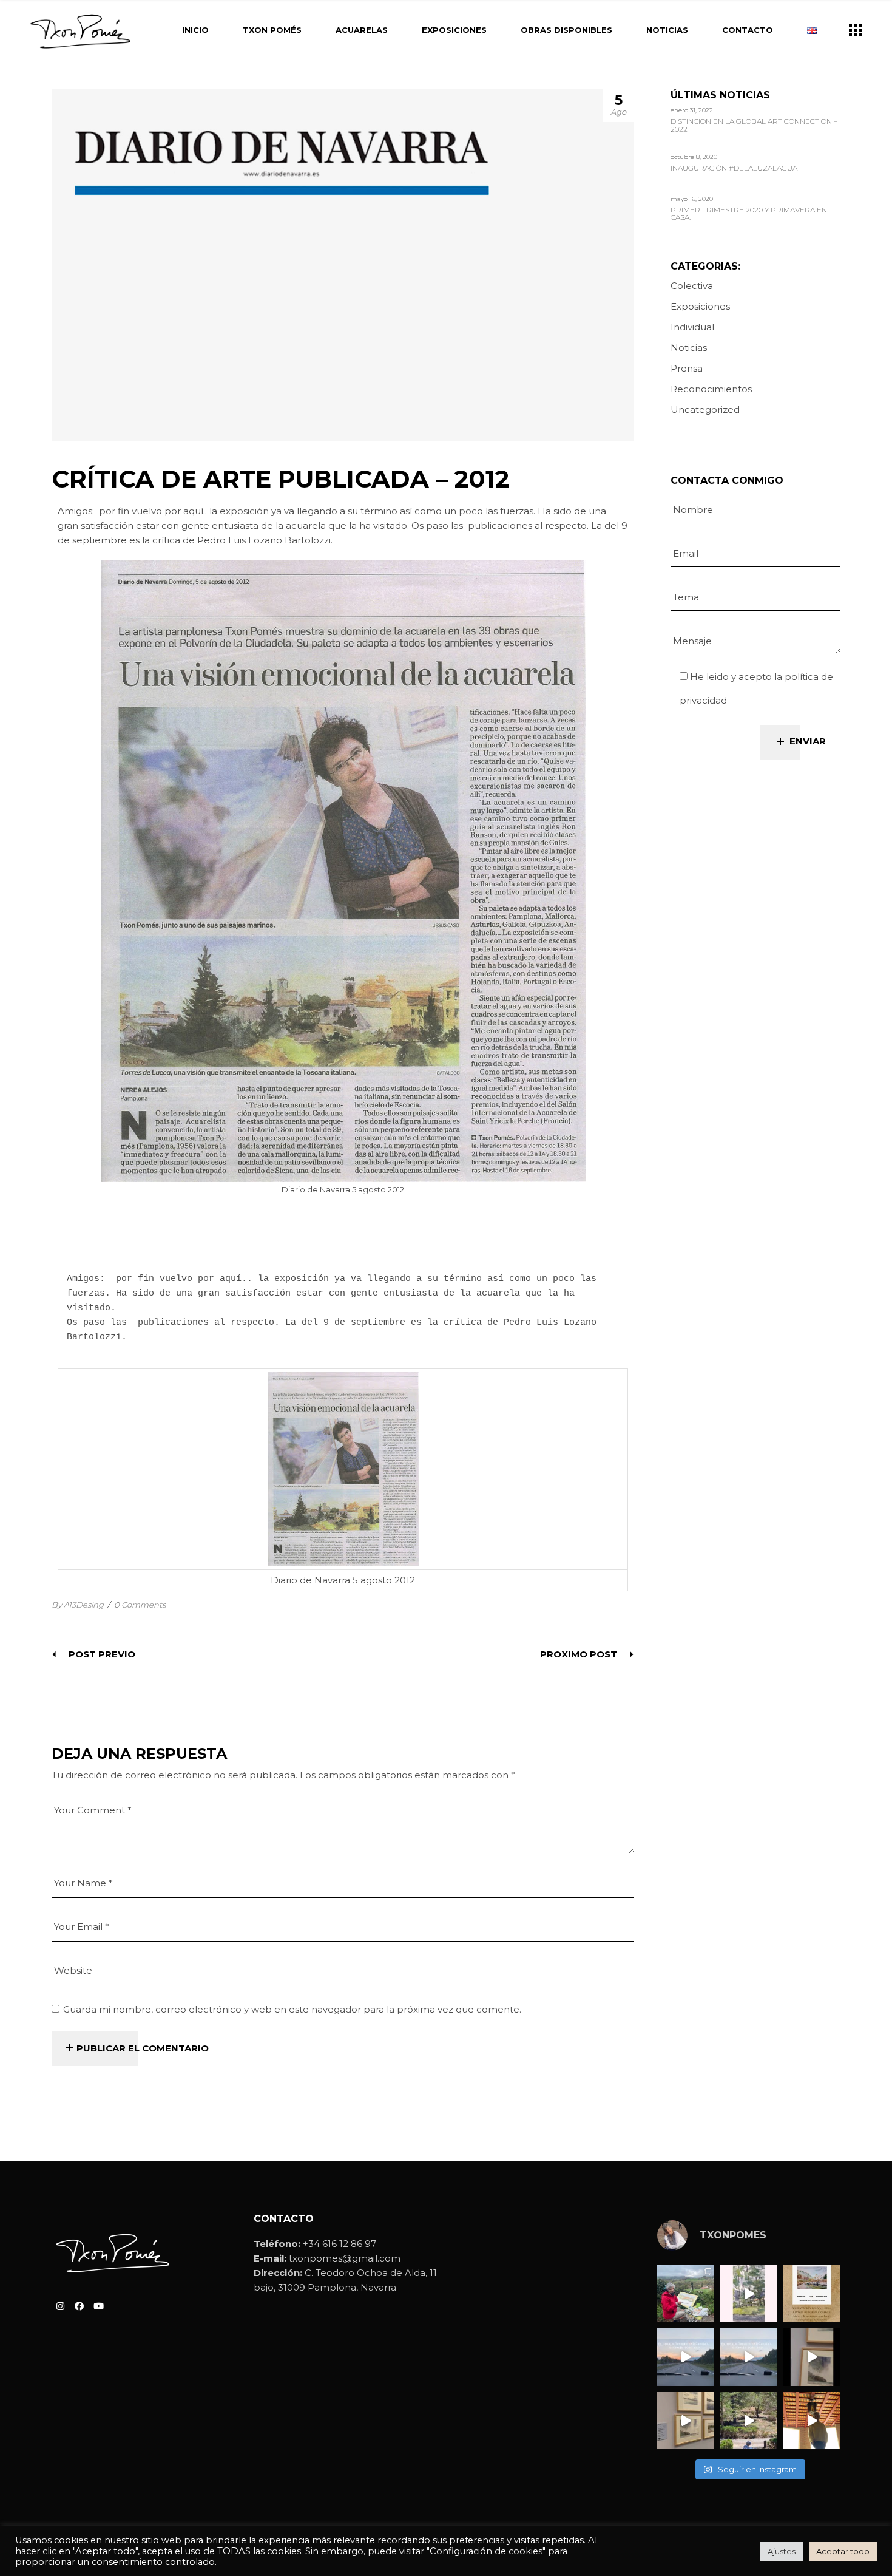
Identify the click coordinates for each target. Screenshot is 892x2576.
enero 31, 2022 (692, 110)
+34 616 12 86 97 (340, 2244)
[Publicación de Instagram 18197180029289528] (686, 2357)
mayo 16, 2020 (692, 199)
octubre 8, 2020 (694, 157)
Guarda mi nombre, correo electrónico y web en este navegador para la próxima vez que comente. (292, 2009)
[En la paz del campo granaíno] (749, 2421)
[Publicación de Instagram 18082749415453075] (812, 2421)
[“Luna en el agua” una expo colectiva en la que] (812, 2357)
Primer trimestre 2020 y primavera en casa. (749, 214)
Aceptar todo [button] (843, 2551)
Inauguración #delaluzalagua (734, 168)
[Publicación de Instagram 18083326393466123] (686, 2421)
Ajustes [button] (782, 2551)
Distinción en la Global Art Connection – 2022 (754, 125)
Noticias (689, 348)
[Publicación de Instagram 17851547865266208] (749, 2357)
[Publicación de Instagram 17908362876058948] (749, 2294)
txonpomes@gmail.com (345, 2258)
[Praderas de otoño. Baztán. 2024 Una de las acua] (686, 2294)
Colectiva (692, 286)
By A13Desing (78, 1605)
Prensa (687, 368)
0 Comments (140, 1605)
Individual (692, 327)
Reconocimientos (711, 389)
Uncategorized (705, 410)
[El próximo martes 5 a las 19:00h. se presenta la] (812, 2294)
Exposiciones (700, 306)
